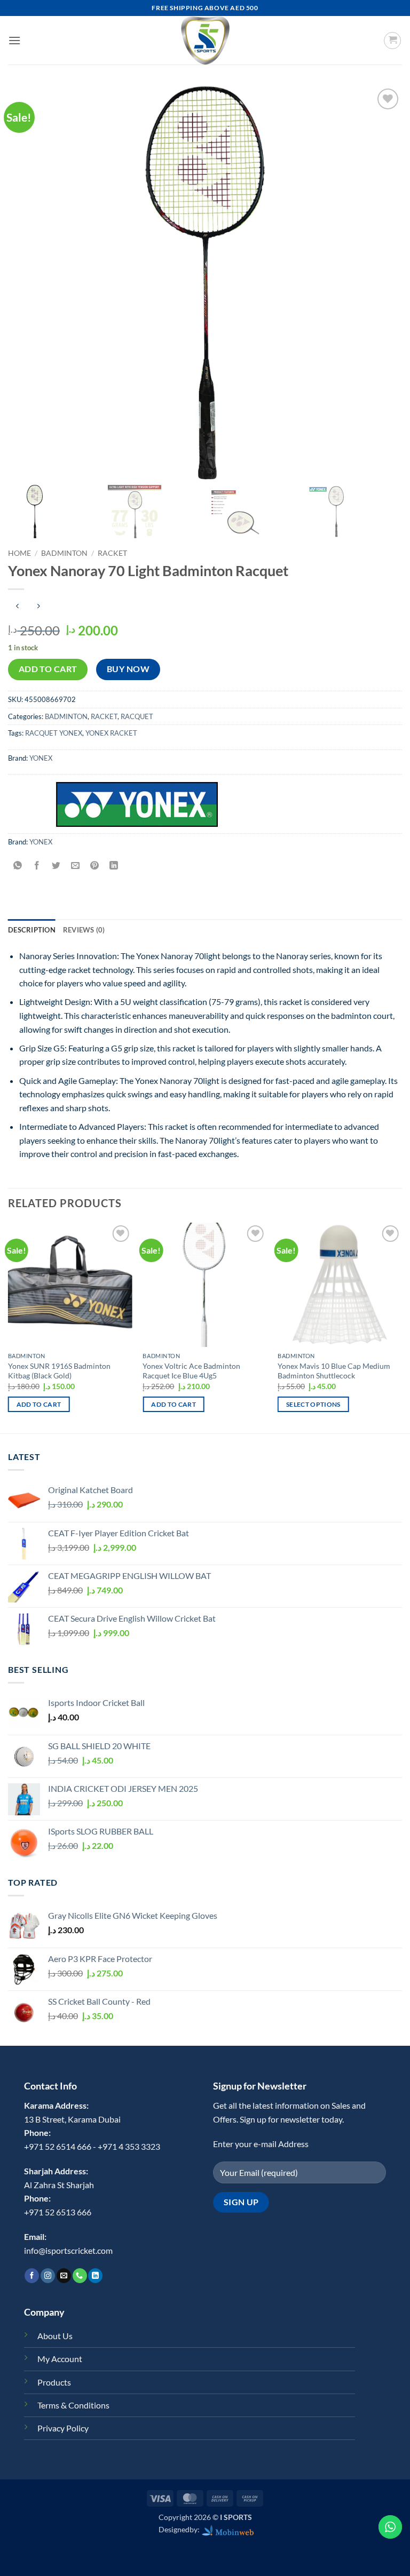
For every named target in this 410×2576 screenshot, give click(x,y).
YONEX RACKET (111, 733)
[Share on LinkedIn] (114, 866)
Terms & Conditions (73, 2405)
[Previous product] (38, 607)
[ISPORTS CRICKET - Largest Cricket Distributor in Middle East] (205, 40)
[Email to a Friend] (76, 866)
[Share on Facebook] (37, 866)
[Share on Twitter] (56, 866)
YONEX (41, 758)
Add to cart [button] (39, 1404)
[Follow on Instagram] (48, 2276)
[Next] (401, 1327)
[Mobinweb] (228, 2529)
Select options (313, 1404)
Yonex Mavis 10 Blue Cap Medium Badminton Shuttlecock (334, 1371)
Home (19, 553)
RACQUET (137, 716)
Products (54, 2382)
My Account (60, 2359)
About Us (55, 2336)
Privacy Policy (63, 2428)
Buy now (128, 669)
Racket (112, 553)
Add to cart (48, 669)
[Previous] (9, 1327)
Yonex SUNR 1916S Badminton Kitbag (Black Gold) (59, 1371)
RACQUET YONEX (54, 733)
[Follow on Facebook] (32, 2276)
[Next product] (17, 607)
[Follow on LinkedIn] (95, 2276)
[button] (14, 40)
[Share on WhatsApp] (18, 866)
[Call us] (80, 2276)
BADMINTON (64, 553)
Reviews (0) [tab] (84, 930)
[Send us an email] (64, 2276)
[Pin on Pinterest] (95, 866)
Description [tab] (32, 930)
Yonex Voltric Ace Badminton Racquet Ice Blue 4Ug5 (191, 1371)
